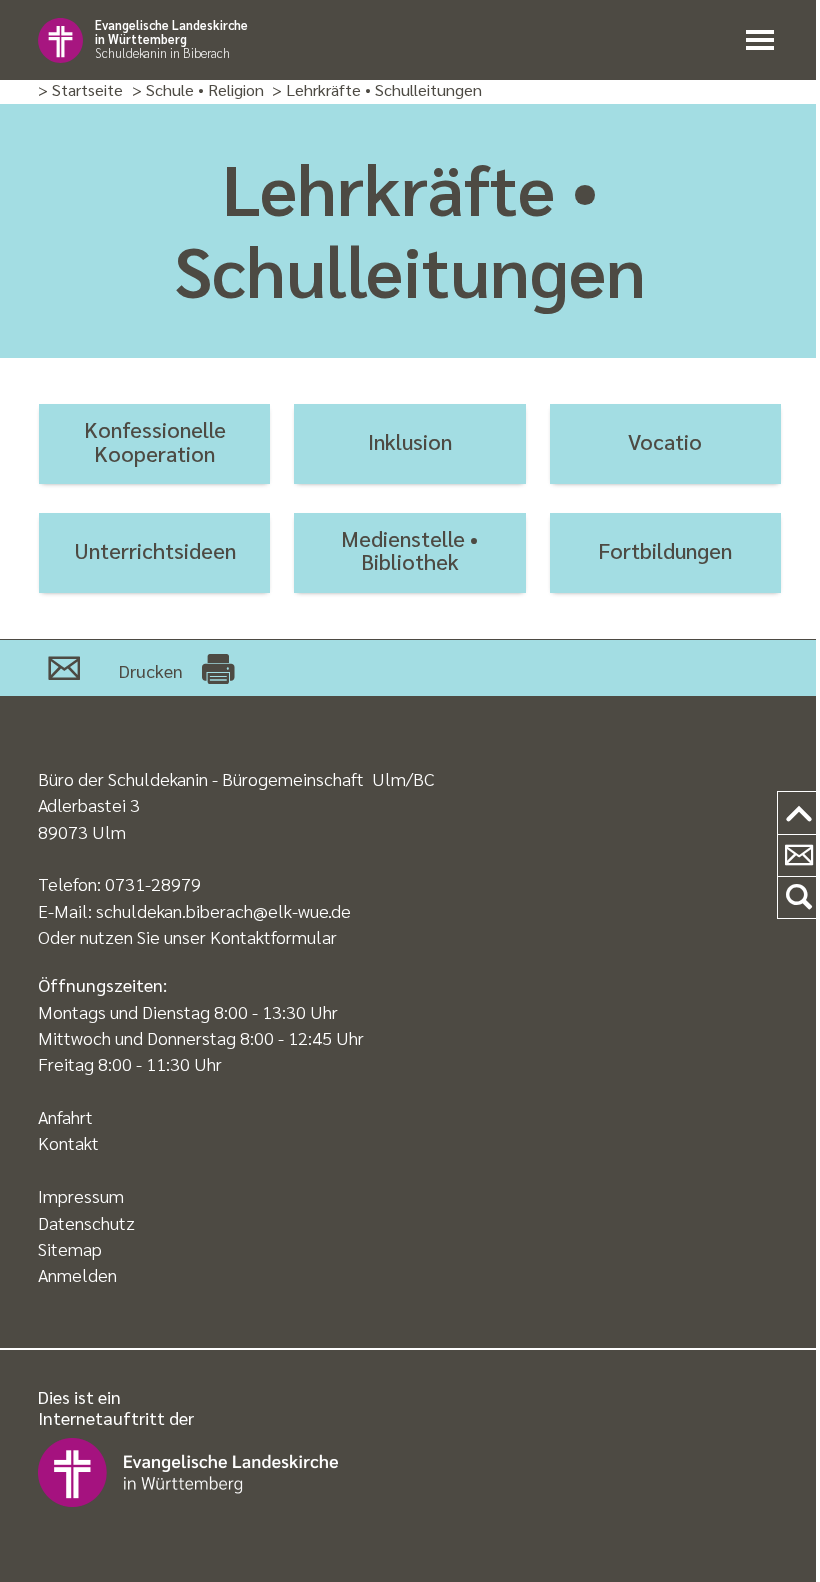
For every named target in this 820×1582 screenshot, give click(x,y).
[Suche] (799, 898)
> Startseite (80, 90)
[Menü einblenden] (764, 40)
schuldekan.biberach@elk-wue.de (223, 910)
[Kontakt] (799, 856)
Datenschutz (86, 1222)
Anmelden (77, 1274)
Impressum (81, 1195)
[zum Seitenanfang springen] (799, 813)
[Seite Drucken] (218, 668)
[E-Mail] (64, 668)
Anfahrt (65, 1116)
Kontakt (68, 1142)
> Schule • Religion (198, 90)
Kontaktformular (273, 936)
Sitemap (70, 1248)
